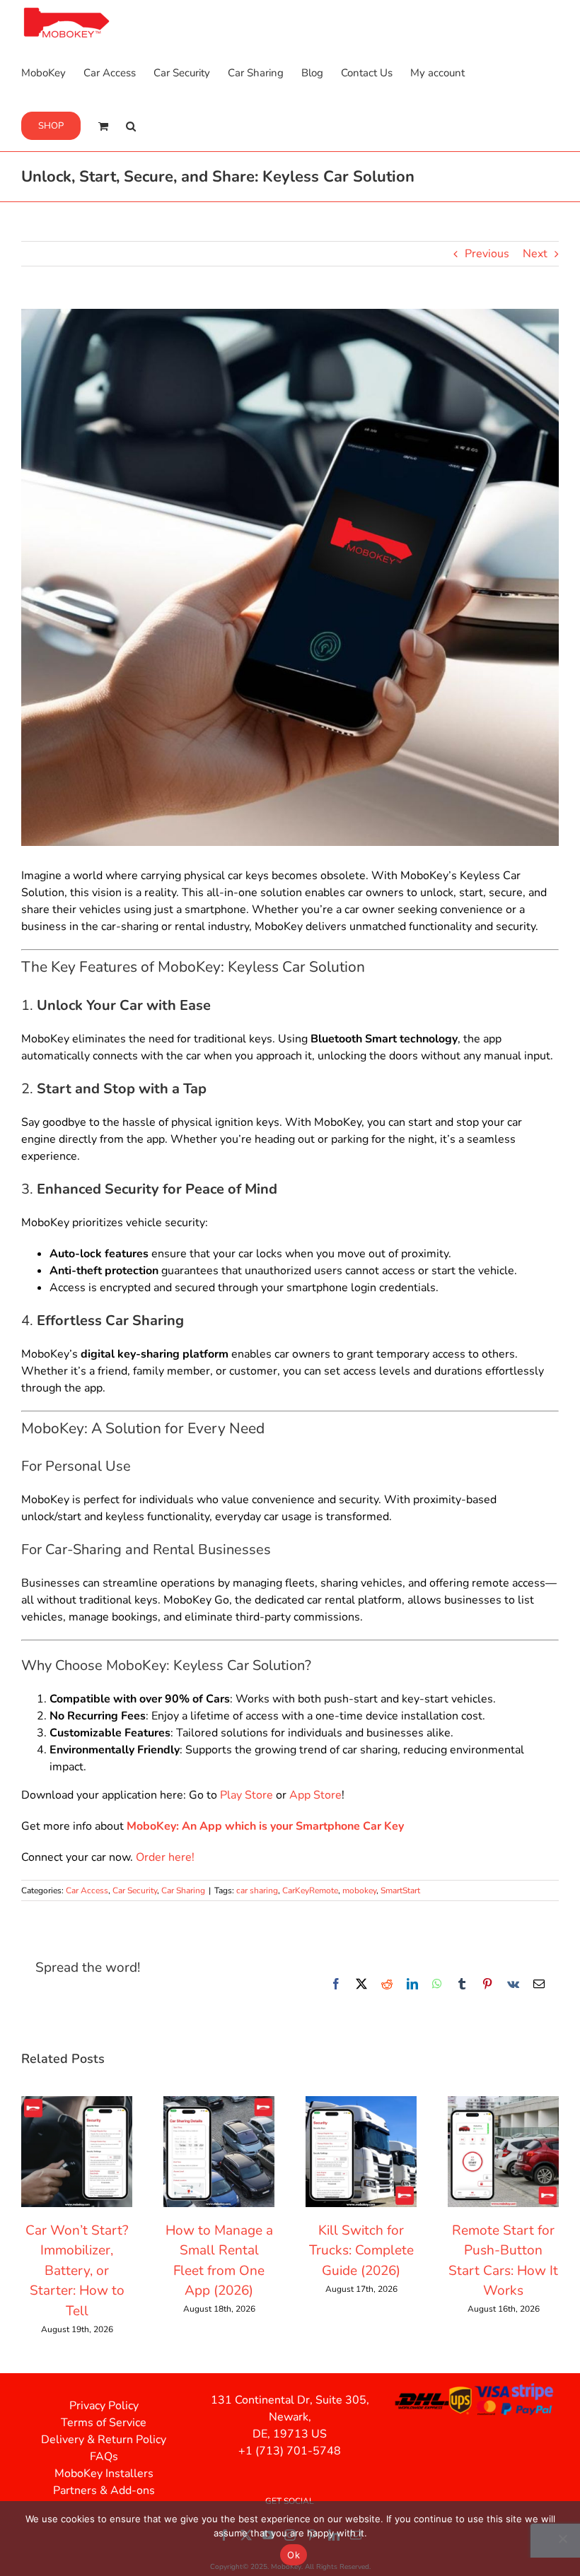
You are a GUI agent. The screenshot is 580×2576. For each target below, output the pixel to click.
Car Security (135, 1890)
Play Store (246, 1795)
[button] (131, 125)
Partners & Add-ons (104, 2490)
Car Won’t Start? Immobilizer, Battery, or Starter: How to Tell (77, 2271)
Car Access (87, 1890)
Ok (294, 2555)
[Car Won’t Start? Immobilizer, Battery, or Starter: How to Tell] (77, 2104)
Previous (487, 254)
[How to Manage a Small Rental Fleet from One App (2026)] (219, 2104)
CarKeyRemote (310, 1890)
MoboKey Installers (104, 2474)
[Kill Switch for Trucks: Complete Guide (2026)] (361, 2104)
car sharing (257, 1890)
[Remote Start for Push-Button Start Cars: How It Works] (503, 2104)
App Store (315, 1795)
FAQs (104, 2457)
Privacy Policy (104, 2406)
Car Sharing (183, 1890)
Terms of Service (104, 2423)
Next (535, 254)
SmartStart (400, 1890)
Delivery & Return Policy (104, 2440)
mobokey (359, 1890)
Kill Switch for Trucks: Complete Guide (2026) (361, 2251)
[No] (562, 2539)
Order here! (165, 1857)
